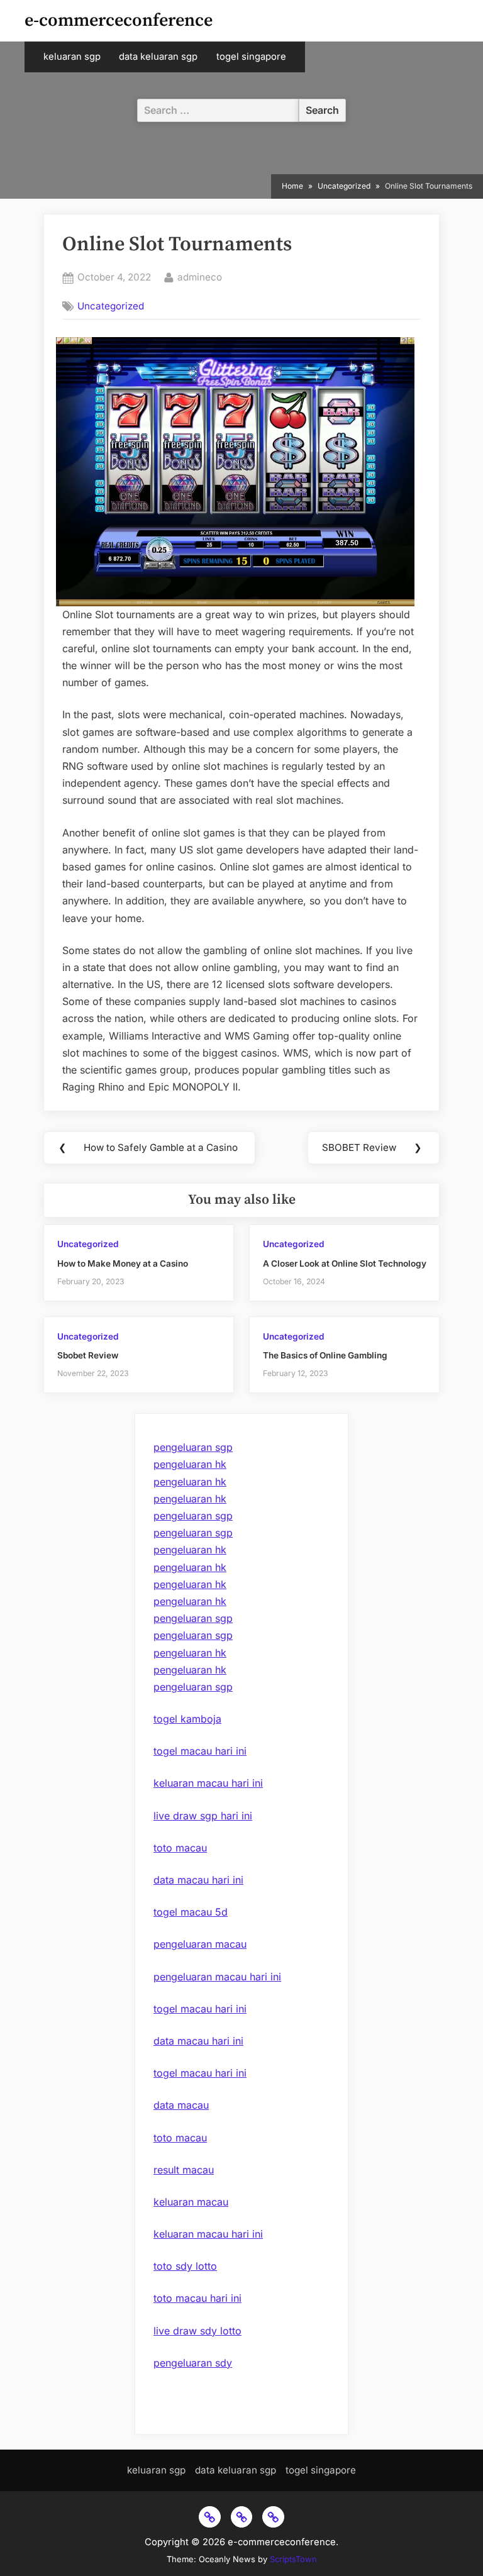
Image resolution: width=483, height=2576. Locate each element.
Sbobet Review (88, 1355)
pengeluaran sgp (193, 1447)
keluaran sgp (72, 57)
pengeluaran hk (190, 1464)
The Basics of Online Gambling (325, 1355)
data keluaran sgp (158, 57)
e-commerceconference (119, 20)
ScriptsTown (293, 2559)
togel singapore (251, 57)
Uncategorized (111, 306)
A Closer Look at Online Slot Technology (345, 1263)
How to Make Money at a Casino (123, 1263)
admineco (200, 277)
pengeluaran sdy (193, 2363)
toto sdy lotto (185, 2266)
